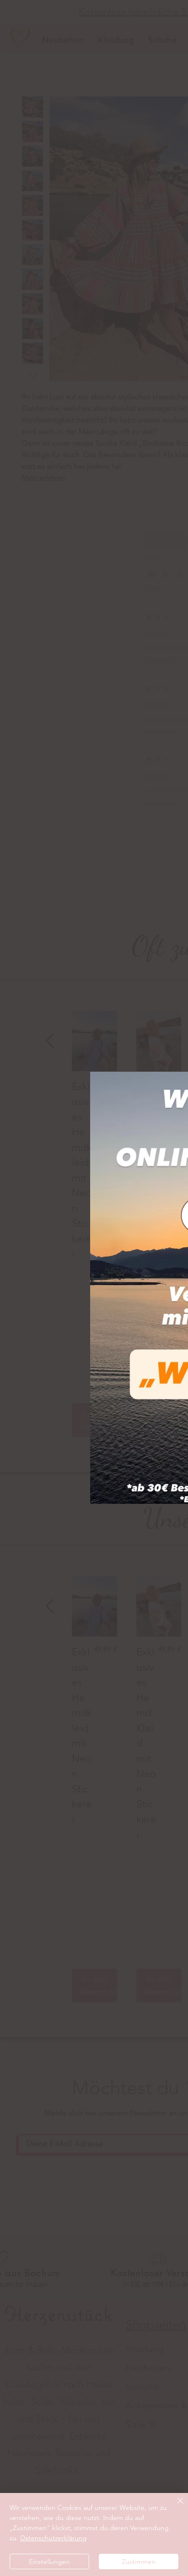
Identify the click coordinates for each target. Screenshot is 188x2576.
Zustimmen (139, 2562)
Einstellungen (49, 2562)
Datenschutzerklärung (54, 2538)
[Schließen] (175, 2506)
